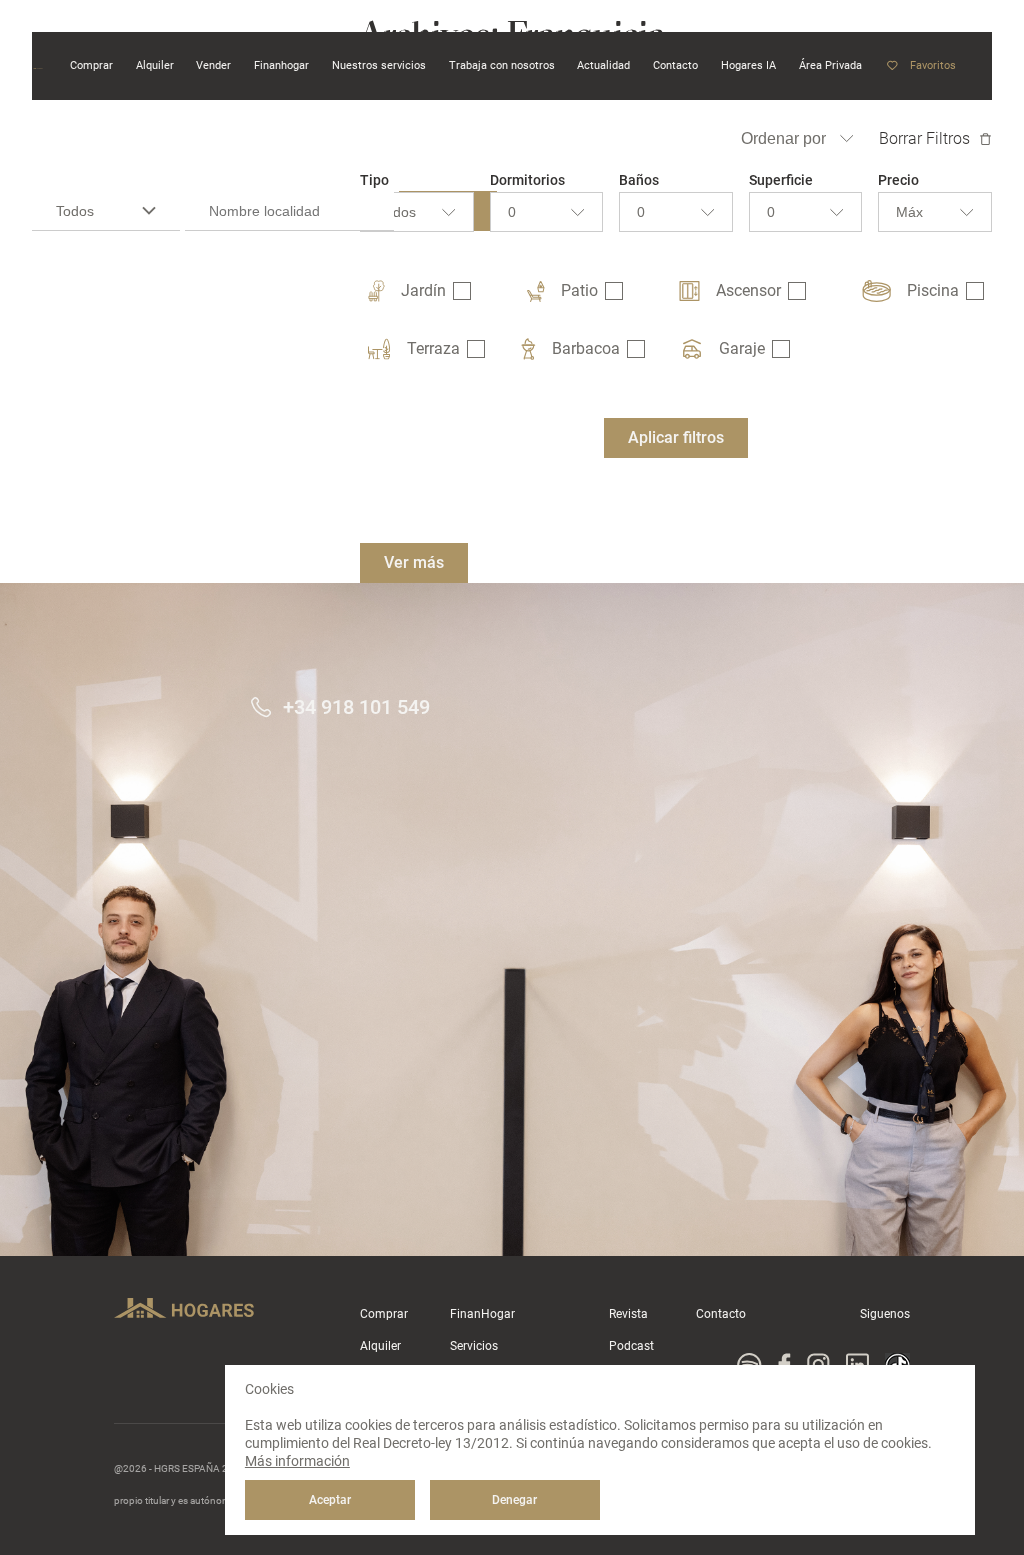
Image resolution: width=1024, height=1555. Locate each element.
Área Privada (830, 65)
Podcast (631, 1346)
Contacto (721, 1314)
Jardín (423, 290)
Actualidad (603, 65)
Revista (628, 1314)
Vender (213, 65)
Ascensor (748, 290)
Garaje (742, 348)
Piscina (933, 290)
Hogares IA (748, 65)
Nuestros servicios (379, 65)
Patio (579, 290)
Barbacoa (586, 348)
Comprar (384, 1314)
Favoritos (933, 66)
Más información (297, 1461)
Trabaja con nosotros (502, 65)
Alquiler (380, 1346)
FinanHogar (482, 1314)
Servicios (474, 1346)
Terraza (433, 348)
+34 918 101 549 (356, 707)
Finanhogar (281, 65)
